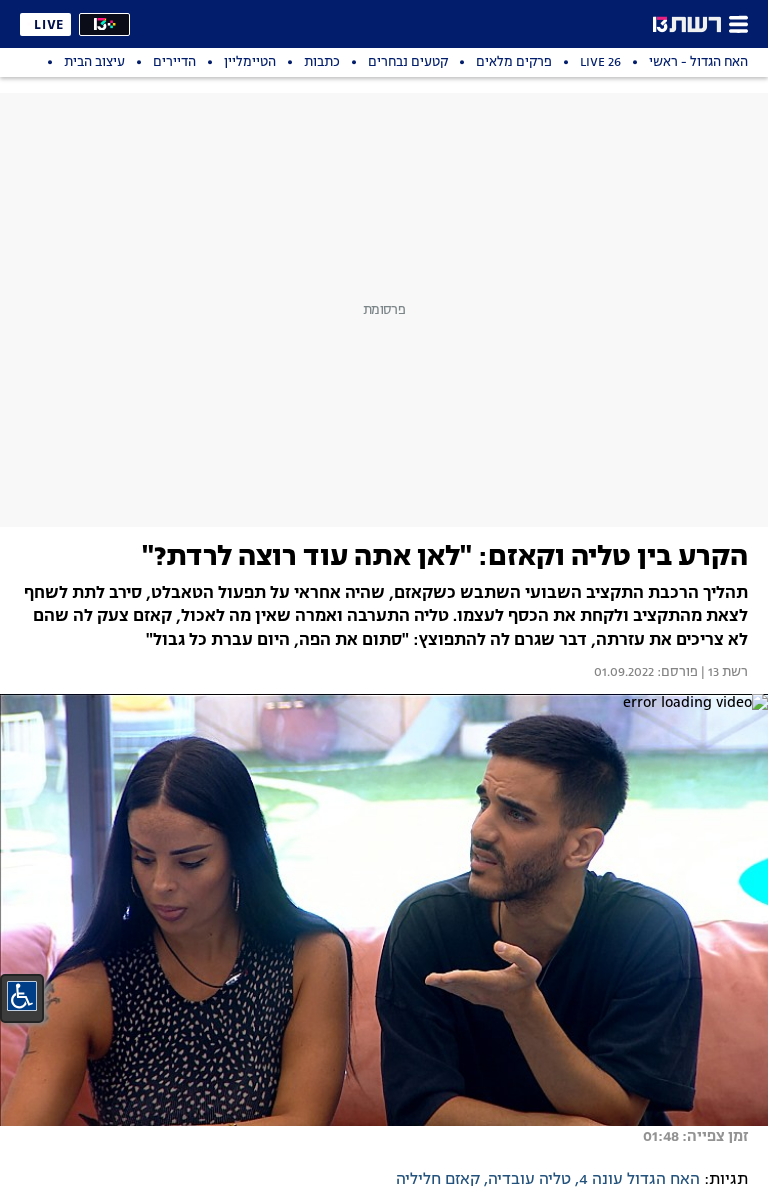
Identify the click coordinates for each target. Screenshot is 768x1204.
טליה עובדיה (529, 1180)
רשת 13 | (723, 673)
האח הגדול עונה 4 (639, 1180)
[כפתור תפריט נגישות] (22, 996)
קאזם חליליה (438, 1180)
